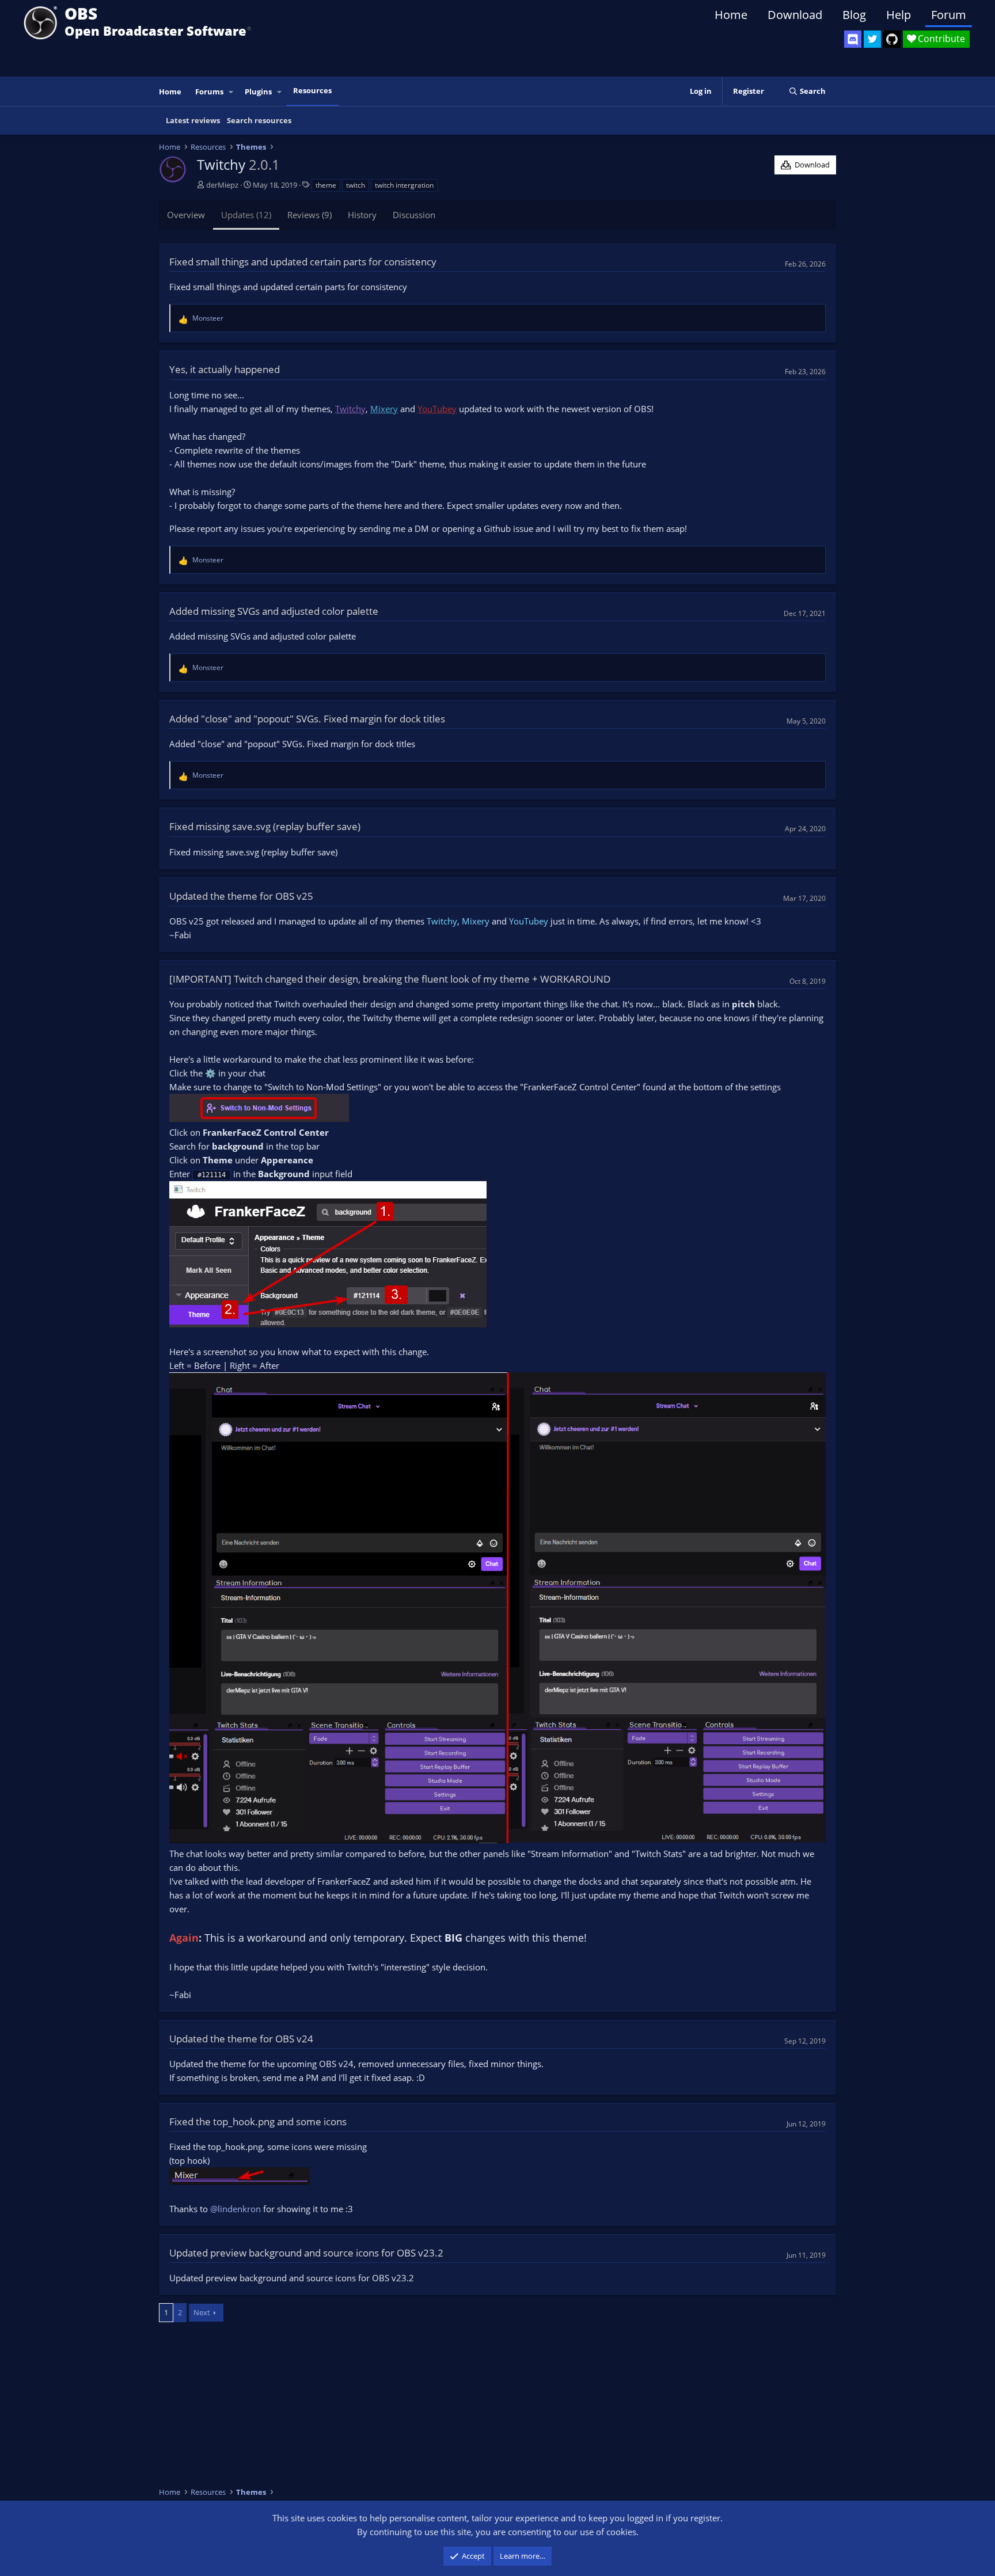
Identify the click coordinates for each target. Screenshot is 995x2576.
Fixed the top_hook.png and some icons (258, 2122)
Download (795, 15)
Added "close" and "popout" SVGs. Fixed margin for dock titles (307, 719)
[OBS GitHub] (892, 39)
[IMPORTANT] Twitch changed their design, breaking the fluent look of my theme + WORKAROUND (390, 979)
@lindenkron (236, 2209)
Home (731, 15)
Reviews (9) (309, 215)
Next (202, 2312)
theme (326, 185)
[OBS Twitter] (872, 39)
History (362, 215)
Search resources (259, 120)
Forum (949, 15)
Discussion (414, 215)
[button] (231, 92)
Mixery (476, 921)
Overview (186, 215)
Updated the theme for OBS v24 (241, 2039)
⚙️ (210, 1073)
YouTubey (529, 921)
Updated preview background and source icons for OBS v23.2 (306, 2253)
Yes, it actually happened (225, 369)
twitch (356, 185)
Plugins (258, 92)
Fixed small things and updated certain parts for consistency (303, 262)
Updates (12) (246, 215)
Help (899, 15)
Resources (312, 90)
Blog (854, 15)
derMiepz (222, 185)
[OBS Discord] (853, 39)
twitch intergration (404, 185)
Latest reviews (193, 120)
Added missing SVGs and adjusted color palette (274, 611)
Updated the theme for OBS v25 (241, 896)
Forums (209, 92)
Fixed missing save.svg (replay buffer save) (265, 826)
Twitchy (442, 921)
